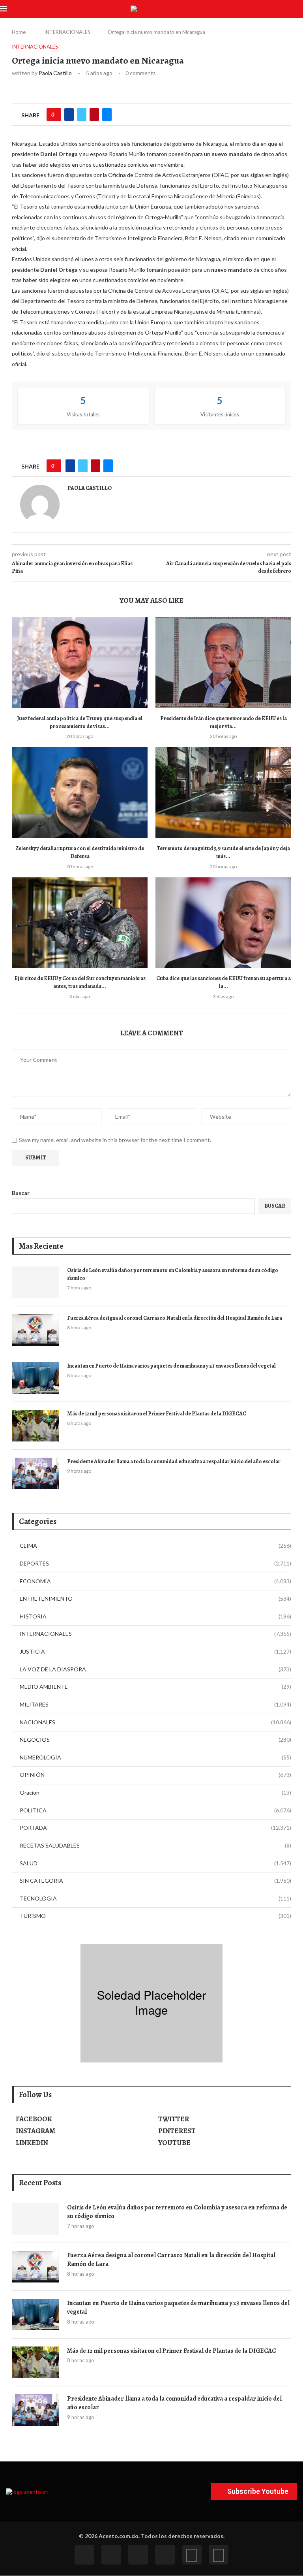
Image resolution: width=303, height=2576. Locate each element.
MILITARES (155, 1704)
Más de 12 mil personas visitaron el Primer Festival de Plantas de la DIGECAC (157, 1414)
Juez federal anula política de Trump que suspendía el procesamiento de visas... (80, 722)
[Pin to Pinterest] (94, 115)
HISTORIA (155, 1616)
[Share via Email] (107, 115)
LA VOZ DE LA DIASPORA (155, 1669)
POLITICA (155, 1810)
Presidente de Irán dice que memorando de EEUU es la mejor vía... (224, 722)
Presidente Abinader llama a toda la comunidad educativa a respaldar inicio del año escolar (174, 1461)
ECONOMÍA (155, 1581)
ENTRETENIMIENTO (155, 1598)
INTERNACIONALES (67, 32)
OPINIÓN (155, 1775)
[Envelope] (219, 2555)
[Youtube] (165, 2555)
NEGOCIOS (155, 1740)
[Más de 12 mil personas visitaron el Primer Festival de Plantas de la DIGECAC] (36, 1426)
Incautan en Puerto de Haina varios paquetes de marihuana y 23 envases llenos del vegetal (171, 1366)
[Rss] (192, 2555)
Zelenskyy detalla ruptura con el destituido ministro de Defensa (80, 852)
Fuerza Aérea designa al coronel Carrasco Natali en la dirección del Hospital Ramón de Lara (175, 1318)
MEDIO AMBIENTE (155, 1687)
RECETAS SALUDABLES (155, 1845)
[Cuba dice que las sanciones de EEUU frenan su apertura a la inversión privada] (223, 923)
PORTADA (155, 1828)
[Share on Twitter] (82, 115)
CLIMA (155, 1546)
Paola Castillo (55, 73)
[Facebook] (84, 2555)
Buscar (21, 1193)
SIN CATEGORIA (155, 1881)
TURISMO (155, 1916)
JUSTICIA (155, 1651)
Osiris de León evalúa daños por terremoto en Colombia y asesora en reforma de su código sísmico (173, 1274)
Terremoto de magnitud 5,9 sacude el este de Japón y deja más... (223, 852)
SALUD (155, 1863)
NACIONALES (155, 1722)
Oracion (155, 1792)
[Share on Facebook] (69, 115)
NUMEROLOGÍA (155, 1757)
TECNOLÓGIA (155, 1898)
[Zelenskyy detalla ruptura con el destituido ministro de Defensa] (80, 792)
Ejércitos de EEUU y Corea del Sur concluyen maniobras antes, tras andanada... (80, 982)
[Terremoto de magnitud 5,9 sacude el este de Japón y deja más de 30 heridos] (223, 792)
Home (19, 32)
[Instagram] (138, 2555)
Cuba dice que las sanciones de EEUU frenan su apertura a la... (224, 982)
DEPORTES (155, 1563)
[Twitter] (111, 2555)
